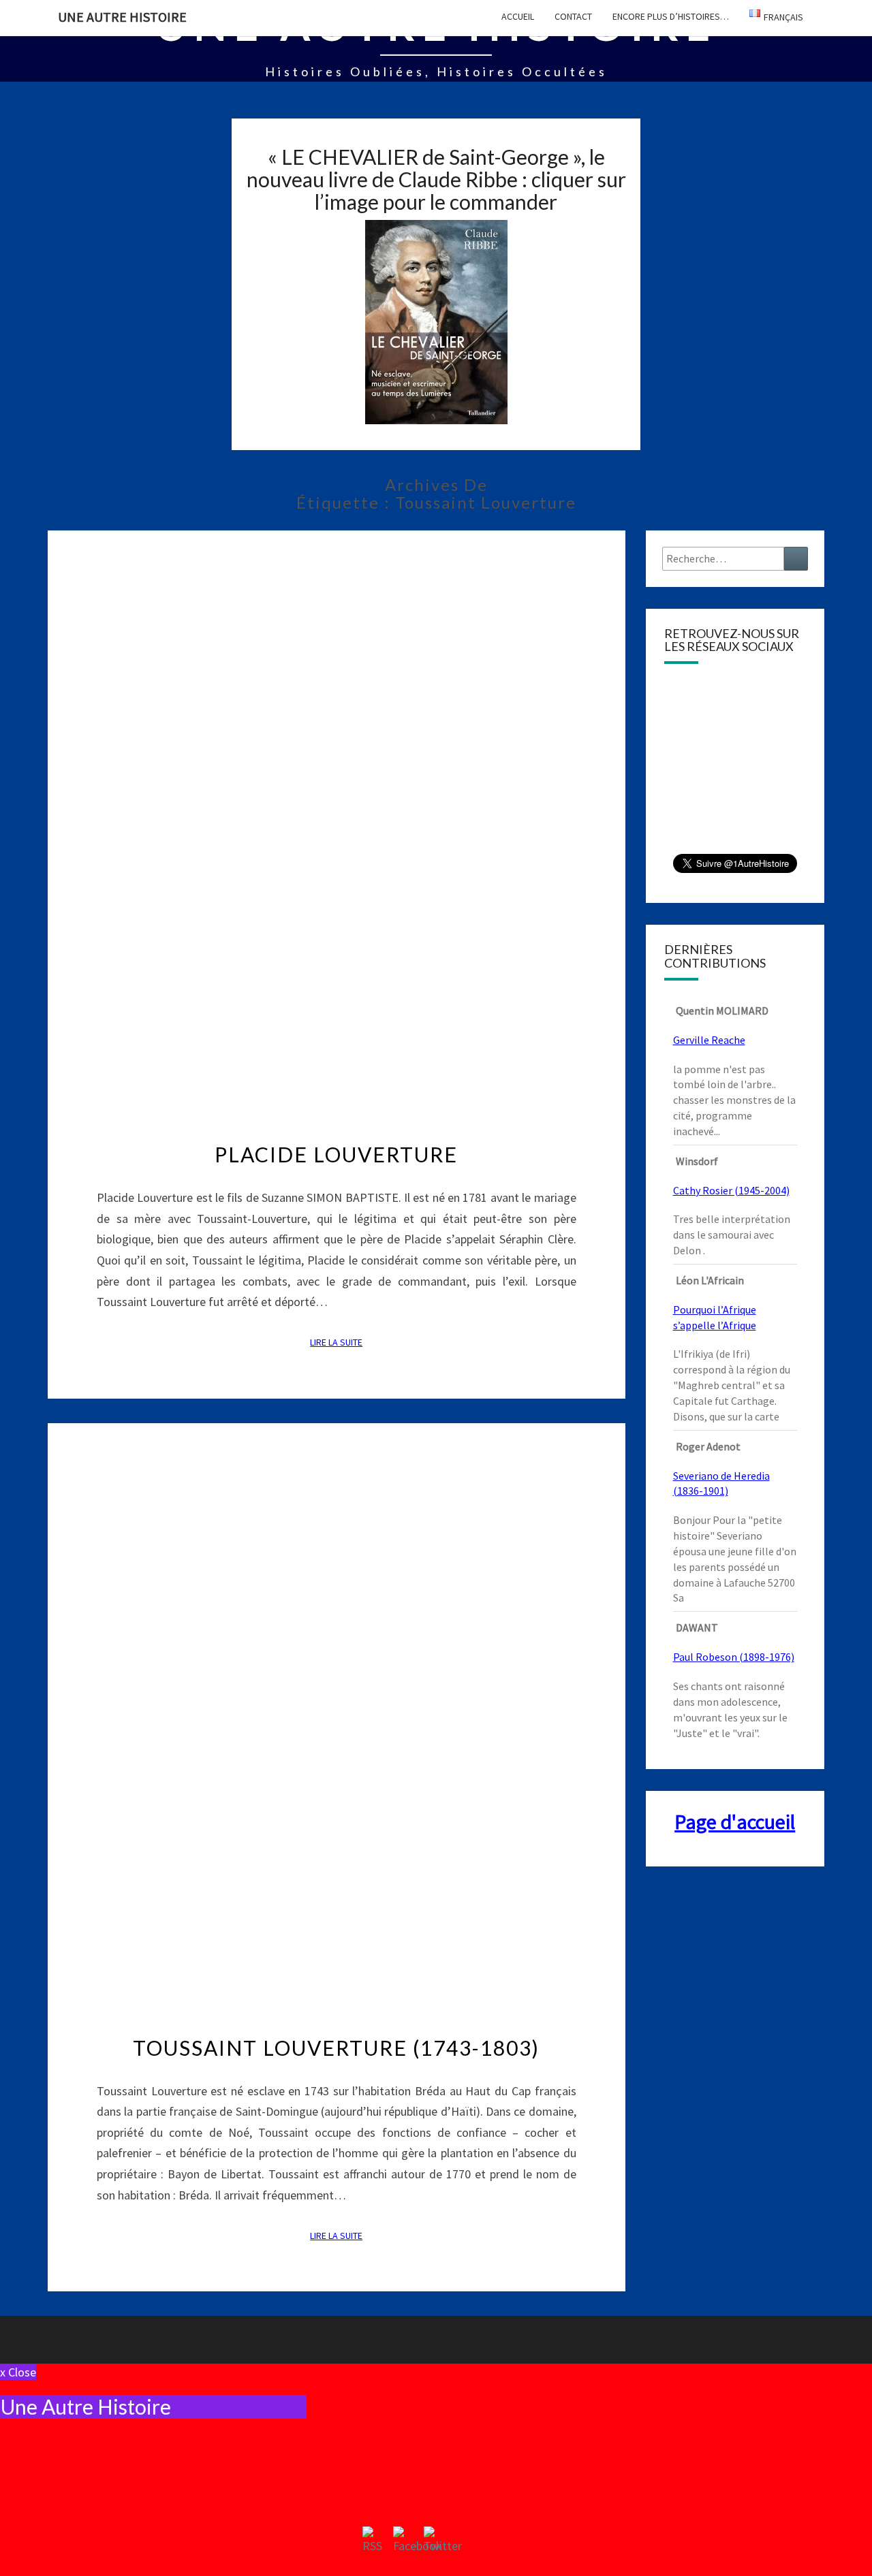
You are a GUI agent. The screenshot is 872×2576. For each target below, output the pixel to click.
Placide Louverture (336, 1154)
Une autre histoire (122, 17)
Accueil (518, 16)
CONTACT (573, 16)
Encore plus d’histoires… (671, 16)
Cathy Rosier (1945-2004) (731, 1190)
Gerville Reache (709, 1040)
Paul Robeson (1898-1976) (734, 1657)
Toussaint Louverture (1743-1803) (336, 2048)
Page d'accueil (735, 1822)
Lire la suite (340, 1342)
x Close (18, 2372)
